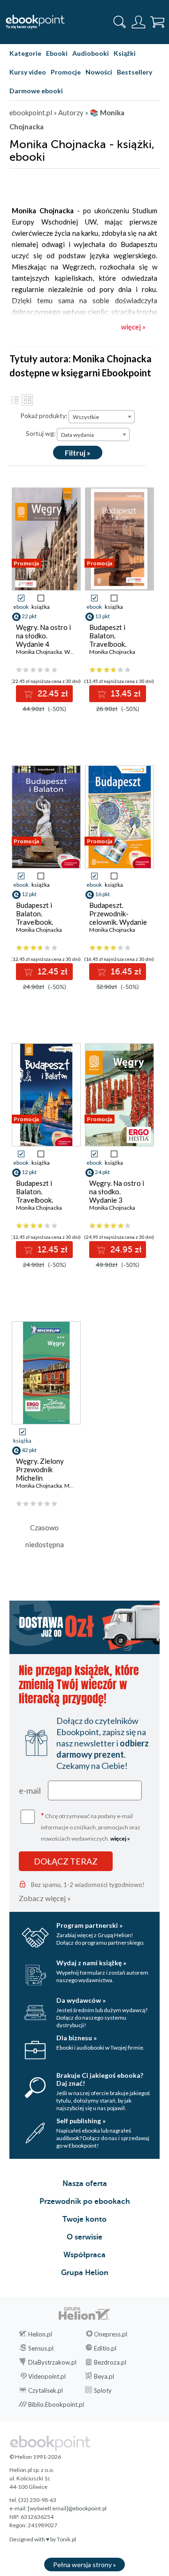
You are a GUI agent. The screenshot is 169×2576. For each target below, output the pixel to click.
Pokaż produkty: (44, 416)
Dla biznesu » (77, 2038)
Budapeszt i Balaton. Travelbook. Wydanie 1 (35, 1196)
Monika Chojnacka (39, 652)
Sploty (103, 2390)
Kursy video (28, 72)
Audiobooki (91, 53)
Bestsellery (134, 72)
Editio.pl (105, 2348)
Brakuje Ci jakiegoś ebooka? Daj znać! (100, 2079)
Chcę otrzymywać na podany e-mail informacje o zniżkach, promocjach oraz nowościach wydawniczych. (91, 1826)
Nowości (99, 72)
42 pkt (29, 1450)
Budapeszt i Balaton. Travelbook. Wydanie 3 (108, 640)
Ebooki (57, 53)
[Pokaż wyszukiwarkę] (120, 22)
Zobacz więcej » (45, 1898)
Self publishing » (81, 2121)
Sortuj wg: (41, 433)
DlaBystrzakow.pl (52, 2362)
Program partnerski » (89, 1925)
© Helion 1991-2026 (35, 2457)
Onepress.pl (111, 2334)
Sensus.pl (41, 2348)
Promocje (66, 72)
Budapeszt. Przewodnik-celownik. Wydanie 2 (118, 918)
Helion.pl (40, 2334)
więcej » (120, 1838)
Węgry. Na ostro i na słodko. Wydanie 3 (117, 1191)
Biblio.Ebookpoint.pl (56, 2404)
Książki (125, 53)
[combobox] (102, 417)
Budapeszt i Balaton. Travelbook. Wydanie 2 (35, 918)
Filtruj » (78, 453)
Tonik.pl (66, 2539)
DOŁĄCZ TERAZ (66, 1861)
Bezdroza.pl (110, 2362)
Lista (15, 400)
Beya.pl (104, 2376)
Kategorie (25, 53)
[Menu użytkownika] (138, 22)
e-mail (30, 1790)
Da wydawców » (81, 2000)
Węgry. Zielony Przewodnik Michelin (40, 1469)
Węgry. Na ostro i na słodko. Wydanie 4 (43, 636)
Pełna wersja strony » (84, 2565)
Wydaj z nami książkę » (91, 1963)
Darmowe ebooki (36, 91)
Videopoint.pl (47, 2376)
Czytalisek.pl (46, 2390)
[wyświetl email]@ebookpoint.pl (67, 2508)
